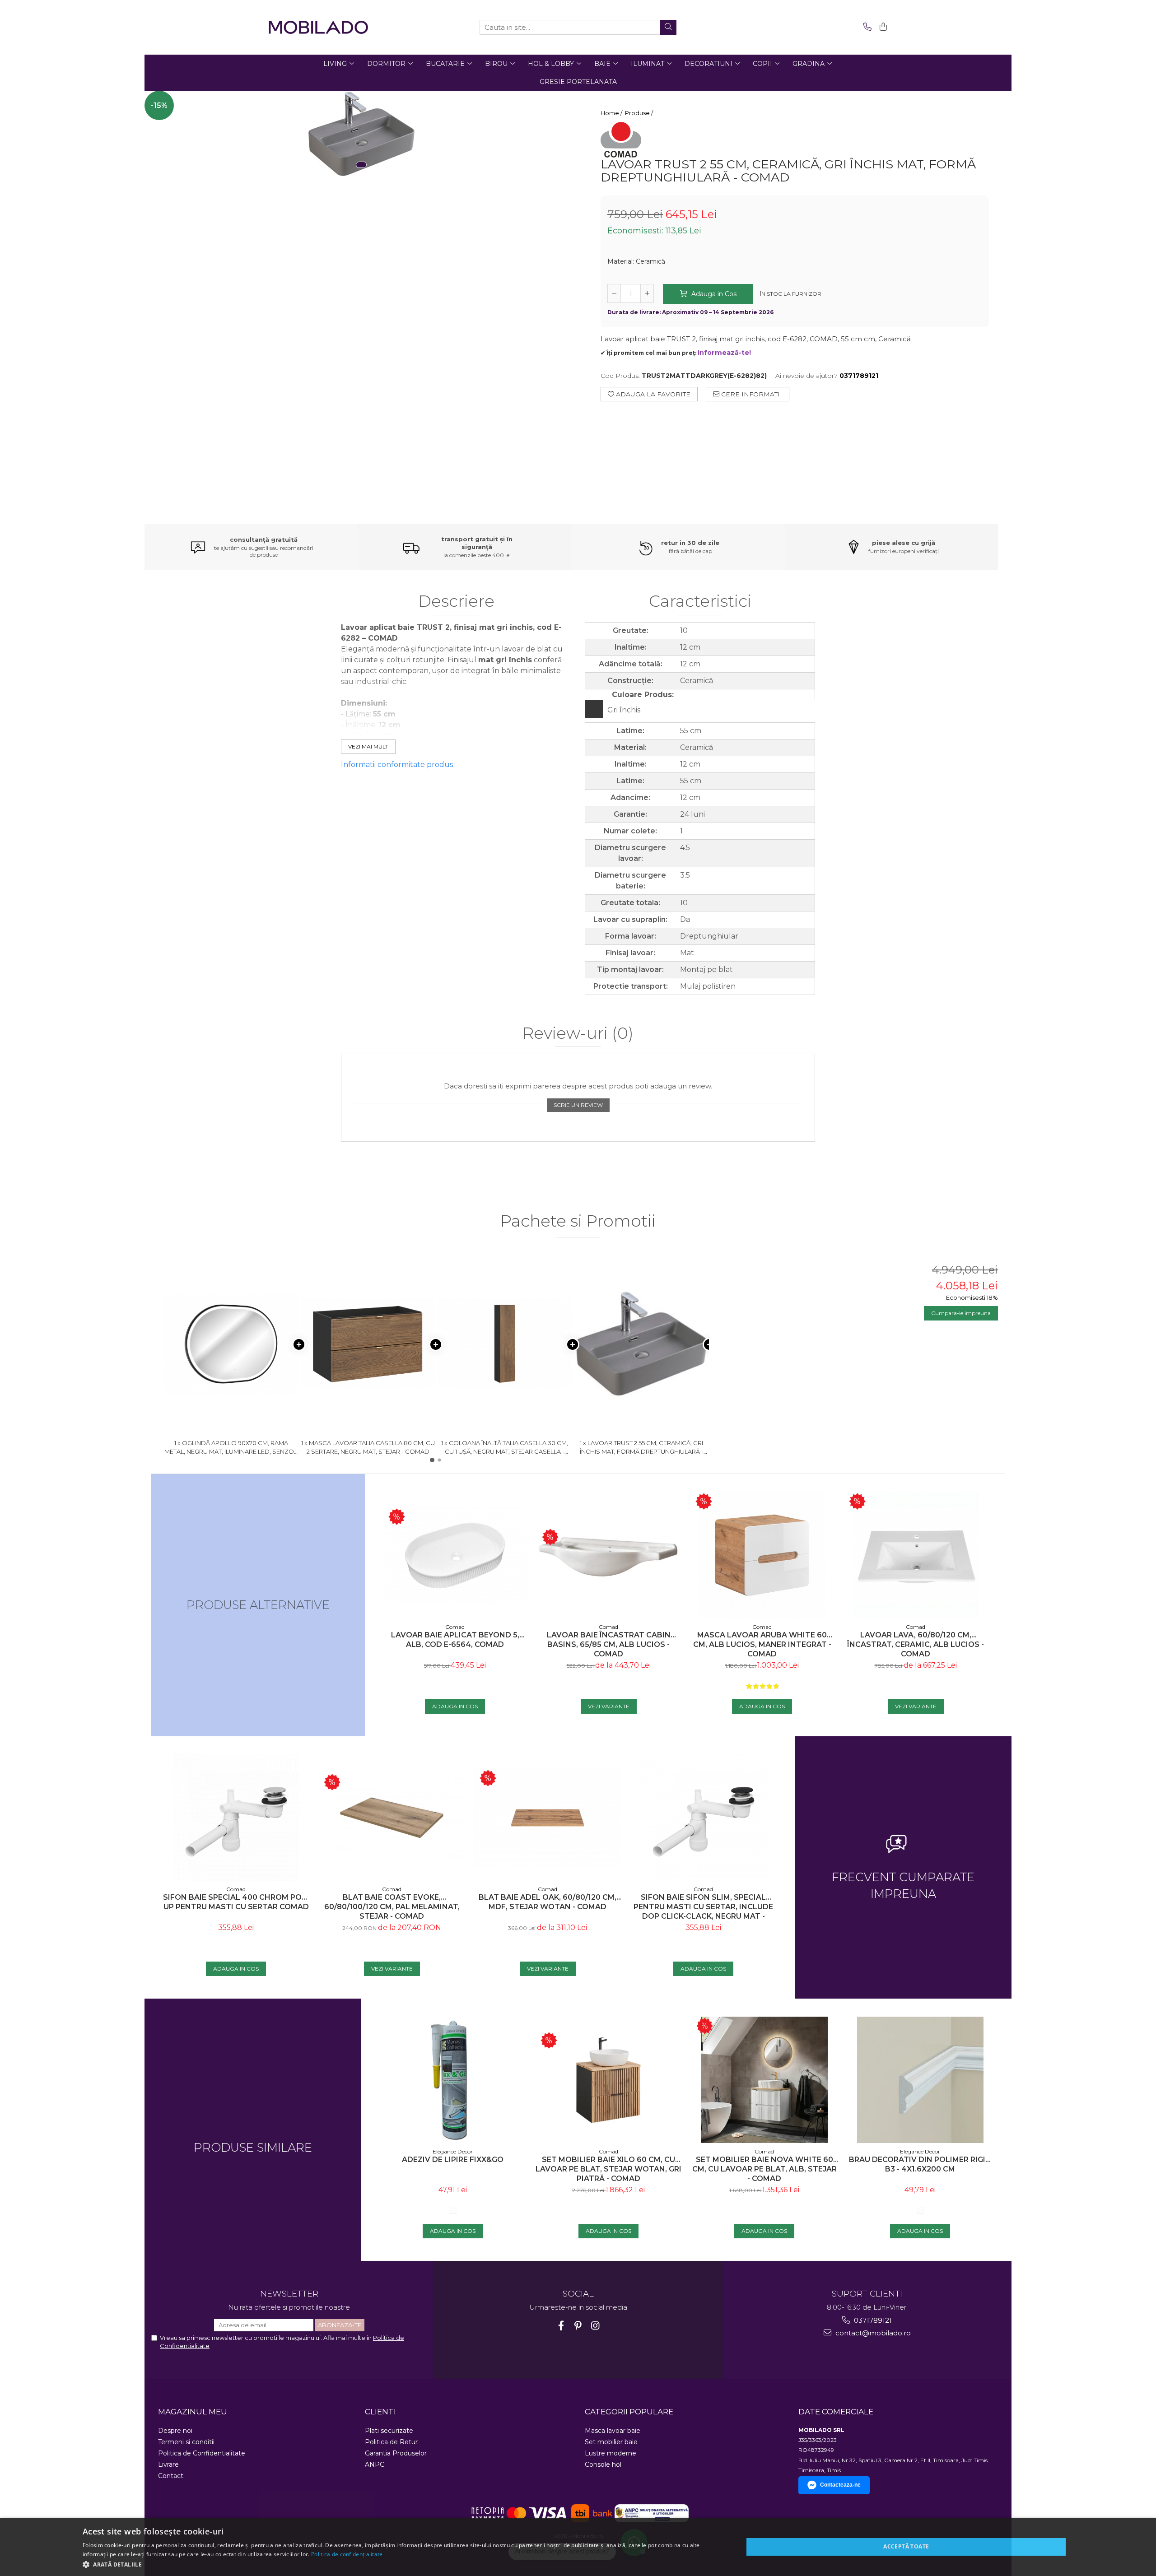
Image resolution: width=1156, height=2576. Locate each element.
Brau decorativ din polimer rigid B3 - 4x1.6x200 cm (920, 2164)
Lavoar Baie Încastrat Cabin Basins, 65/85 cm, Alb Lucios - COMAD (609, 1644)
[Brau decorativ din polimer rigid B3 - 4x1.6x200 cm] (920, 2080)
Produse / (640, 113)
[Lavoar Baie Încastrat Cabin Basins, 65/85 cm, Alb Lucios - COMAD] (609, 1555)
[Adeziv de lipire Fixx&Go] (453, 2080)
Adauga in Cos (713, 294)
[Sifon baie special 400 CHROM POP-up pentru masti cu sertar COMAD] (236, 1818)
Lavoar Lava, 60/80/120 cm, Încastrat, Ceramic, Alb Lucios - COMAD (916, 1644)
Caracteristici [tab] (700, 602)
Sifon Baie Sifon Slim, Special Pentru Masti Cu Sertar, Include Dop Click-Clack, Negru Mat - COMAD (703, 1907)
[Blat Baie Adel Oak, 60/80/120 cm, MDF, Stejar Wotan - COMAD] (548, 1818)
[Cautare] (668, 27)
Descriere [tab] (456, 602)
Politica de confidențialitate (347, 2554)
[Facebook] (561, 2326)
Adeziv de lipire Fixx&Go (453, 2160)
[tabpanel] (361, 134)
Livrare (168, 2464)
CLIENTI (380, 2412)
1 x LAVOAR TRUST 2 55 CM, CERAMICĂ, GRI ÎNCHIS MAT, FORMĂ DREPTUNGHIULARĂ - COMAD (642, 1447)
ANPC (375, 2464)
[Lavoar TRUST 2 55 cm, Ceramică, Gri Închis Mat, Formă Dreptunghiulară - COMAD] (361, 134)
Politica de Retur (391, 2442)
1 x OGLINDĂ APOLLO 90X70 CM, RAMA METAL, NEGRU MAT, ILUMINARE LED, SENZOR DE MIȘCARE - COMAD (231, 1447)
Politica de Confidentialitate (202, 2453)
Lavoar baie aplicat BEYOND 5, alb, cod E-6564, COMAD (455, 1640)
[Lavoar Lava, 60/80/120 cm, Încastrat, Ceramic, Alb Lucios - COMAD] (916, 1555)
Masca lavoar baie (613, 2431)
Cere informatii (751, 394)
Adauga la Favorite (652, 394)
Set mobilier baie (611, 2442)
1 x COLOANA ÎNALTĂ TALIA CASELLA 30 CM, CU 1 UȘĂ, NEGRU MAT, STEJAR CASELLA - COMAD (505, 1447)
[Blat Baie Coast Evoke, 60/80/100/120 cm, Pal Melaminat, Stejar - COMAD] (392, 1818)
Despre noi (175, 2431)
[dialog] (578, 2547)
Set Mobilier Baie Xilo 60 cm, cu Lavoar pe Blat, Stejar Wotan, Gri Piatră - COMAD (608, 2169)
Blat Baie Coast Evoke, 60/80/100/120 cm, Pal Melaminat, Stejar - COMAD (392, 1907)
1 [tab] (361, 165)
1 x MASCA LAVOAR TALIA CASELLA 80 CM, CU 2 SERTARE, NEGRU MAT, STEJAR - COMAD (368, 1447)
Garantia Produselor (396, 2453)
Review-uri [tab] (578, 1034)
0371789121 (872, 2320)
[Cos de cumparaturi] (882, 27)
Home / (612, 113)
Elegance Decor (453, 2151)
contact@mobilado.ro (872, 2333)
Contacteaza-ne (840, 2485)
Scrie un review (578, 1105)
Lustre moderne (611, 2453)
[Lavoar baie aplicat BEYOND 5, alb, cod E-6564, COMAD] (455, 1555)
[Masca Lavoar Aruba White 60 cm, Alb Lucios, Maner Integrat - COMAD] (762, 1555)
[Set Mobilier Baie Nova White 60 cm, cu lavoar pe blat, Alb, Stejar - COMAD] (764, 2080)
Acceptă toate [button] (906, 2546)
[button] (403, 2564)
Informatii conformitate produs (397, 765)
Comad (455, 1627)
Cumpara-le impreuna (961, 1313)
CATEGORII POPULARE (629, 2412)
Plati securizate (389, 2431)
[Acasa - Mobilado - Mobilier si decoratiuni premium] (318, 27)
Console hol (603, 2464)
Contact (171, 2476)
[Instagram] (595, 2326)
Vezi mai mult (368, 746)
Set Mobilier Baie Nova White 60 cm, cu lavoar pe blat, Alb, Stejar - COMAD (764, 2169)
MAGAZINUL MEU (193, 2412)
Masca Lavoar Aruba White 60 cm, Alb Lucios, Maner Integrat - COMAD (762, 1644)
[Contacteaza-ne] (866, 27)
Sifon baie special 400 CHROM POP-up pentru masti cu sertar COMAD (236, 1902)
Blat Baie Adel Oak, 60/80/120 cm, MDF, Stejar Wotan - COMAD (548, 1902)
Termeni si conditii (186, 2442)
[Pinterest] (578, 2326)
